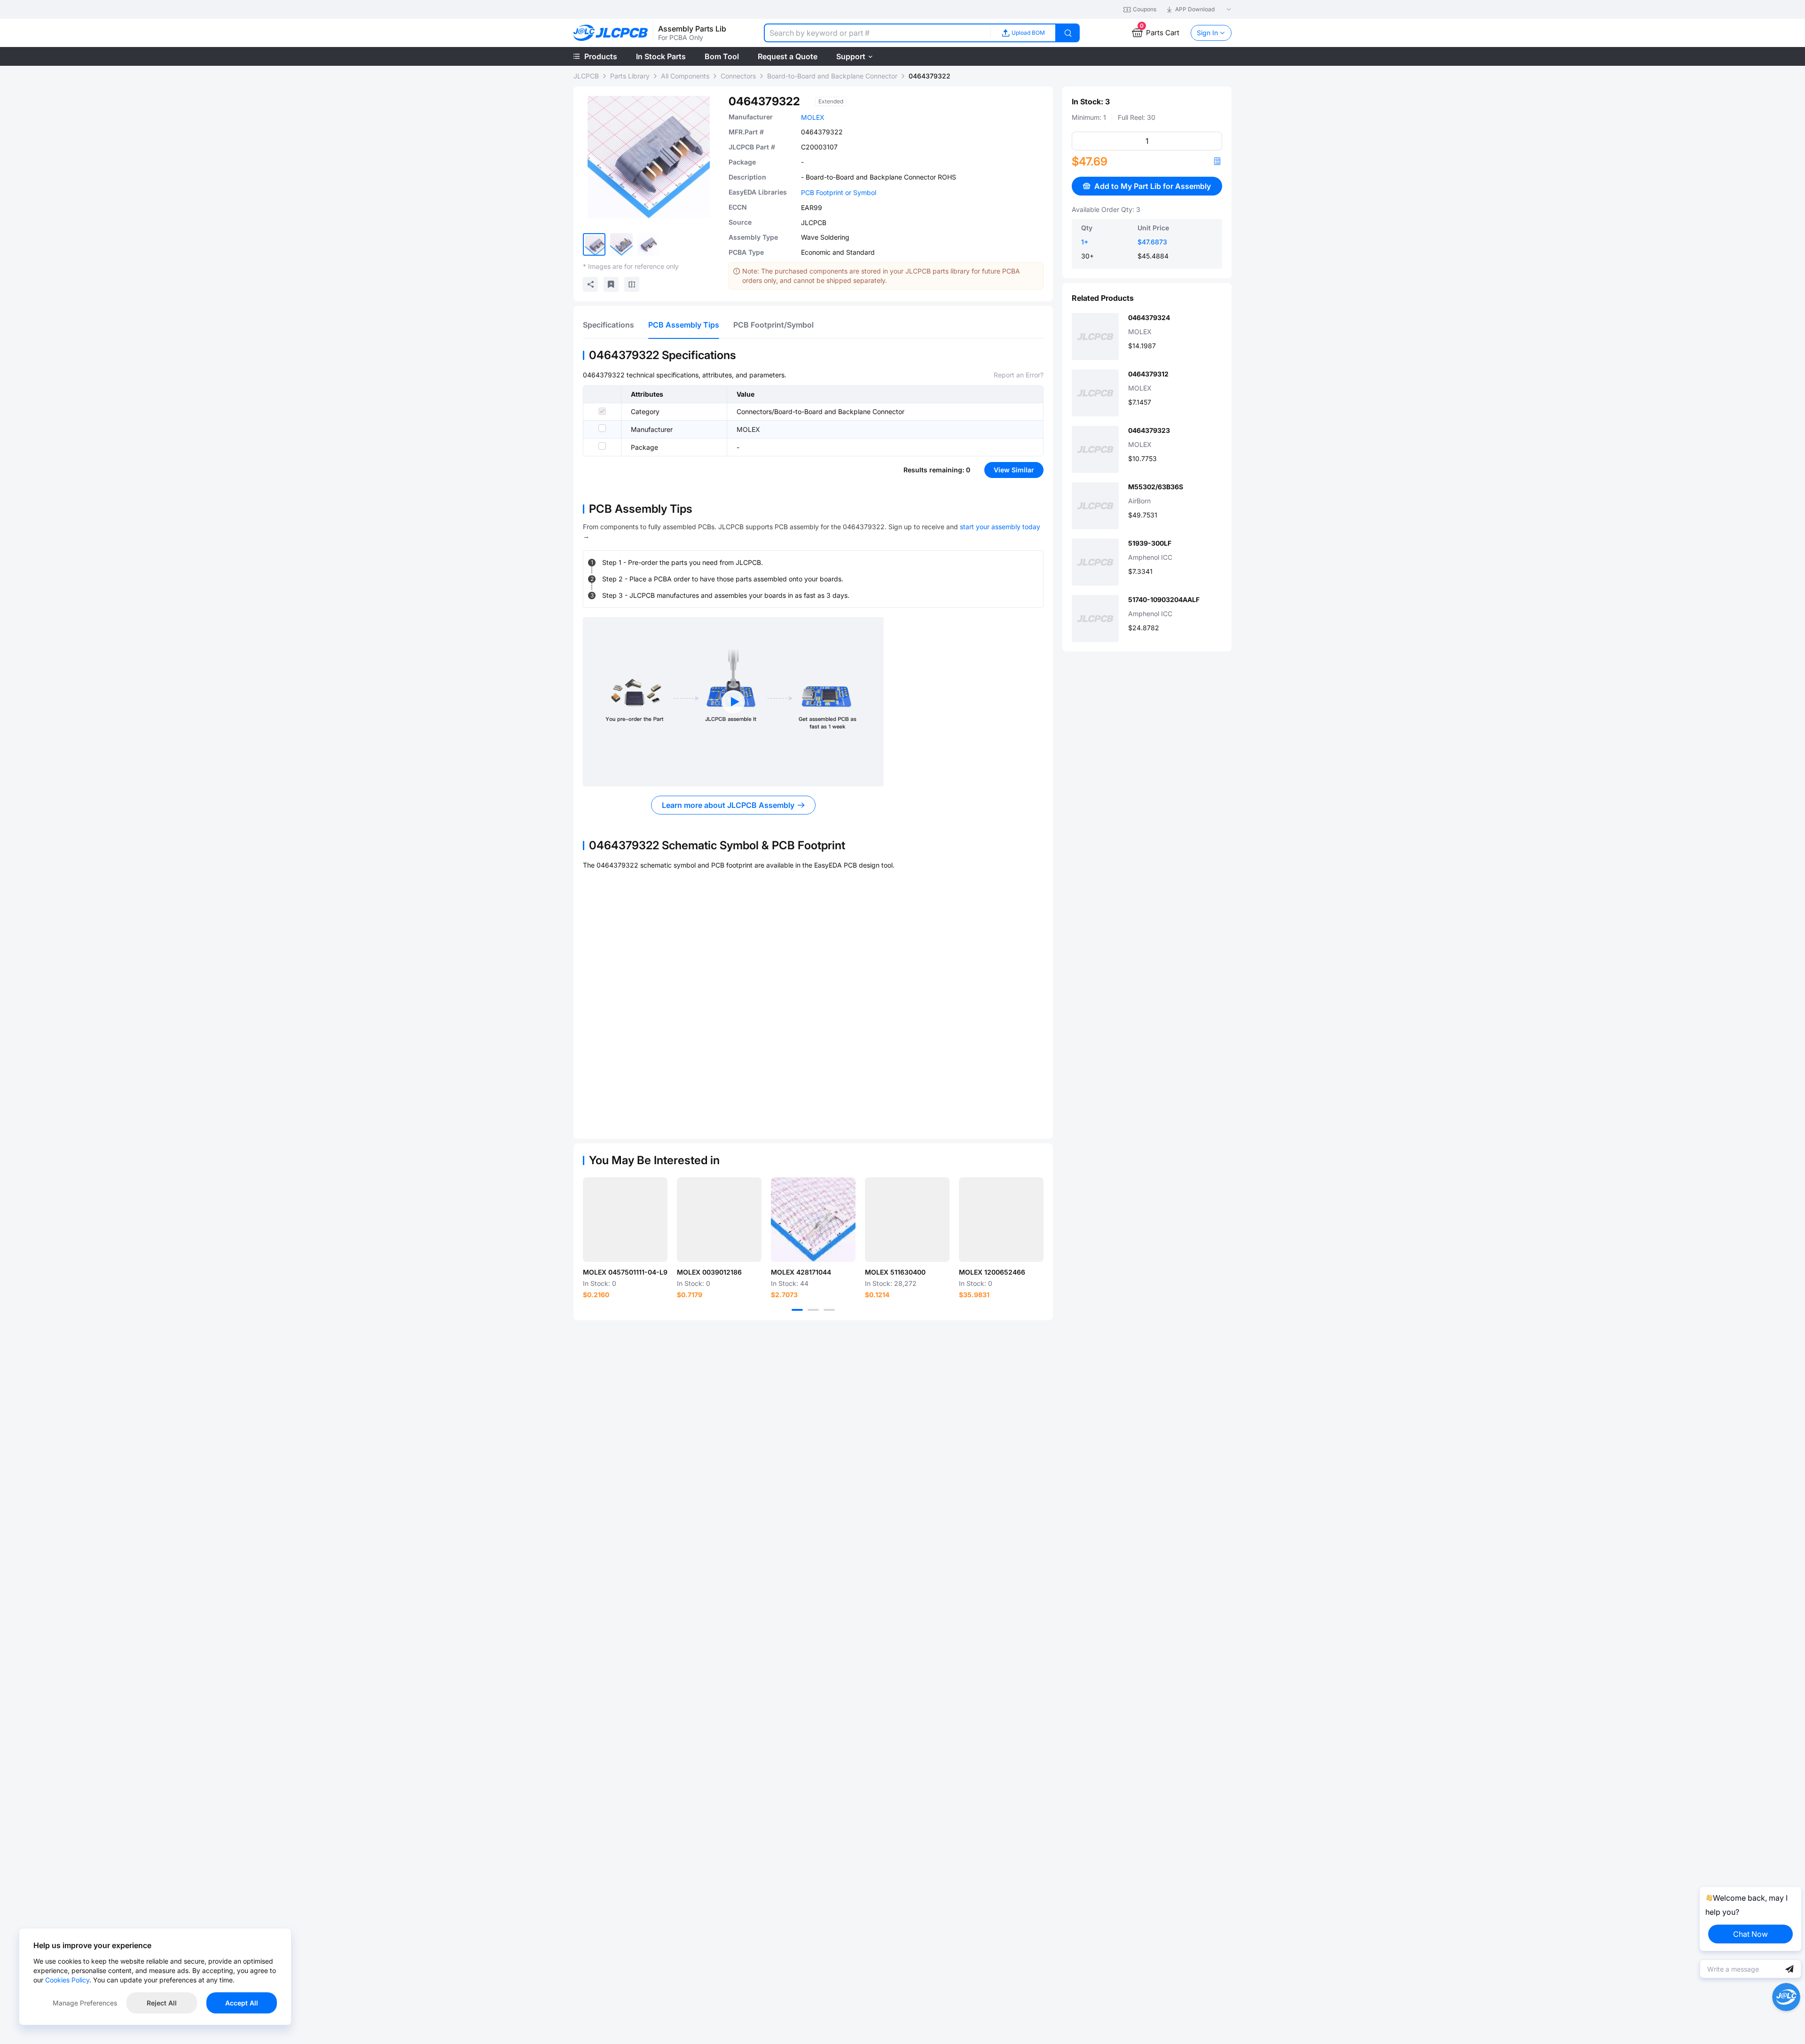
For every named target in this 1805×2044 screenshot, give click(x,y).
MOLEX (813, 117)
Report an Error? (1019, 375)
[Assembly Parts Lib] (611, 33)
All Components (685, 76)
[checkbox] (602, 411)
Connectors (738, 76)
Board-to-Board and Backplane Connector (832, 76)
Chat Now (1750, 1934)
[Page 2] (813, 1310)
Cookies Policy (67, 1980)
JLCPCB (586, 76)
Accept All (242, 2003)
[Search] (1068, 33)
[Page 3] (829, 1310)
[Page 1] (797, 1310)
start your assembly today (1000, 527)
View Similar (1014, 470)
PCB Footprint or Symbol (839, 192)
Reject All (162, 2003)
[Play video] (733, 702)
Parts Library (630, 76)
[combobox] (877, 33)
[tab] (608, 325)
